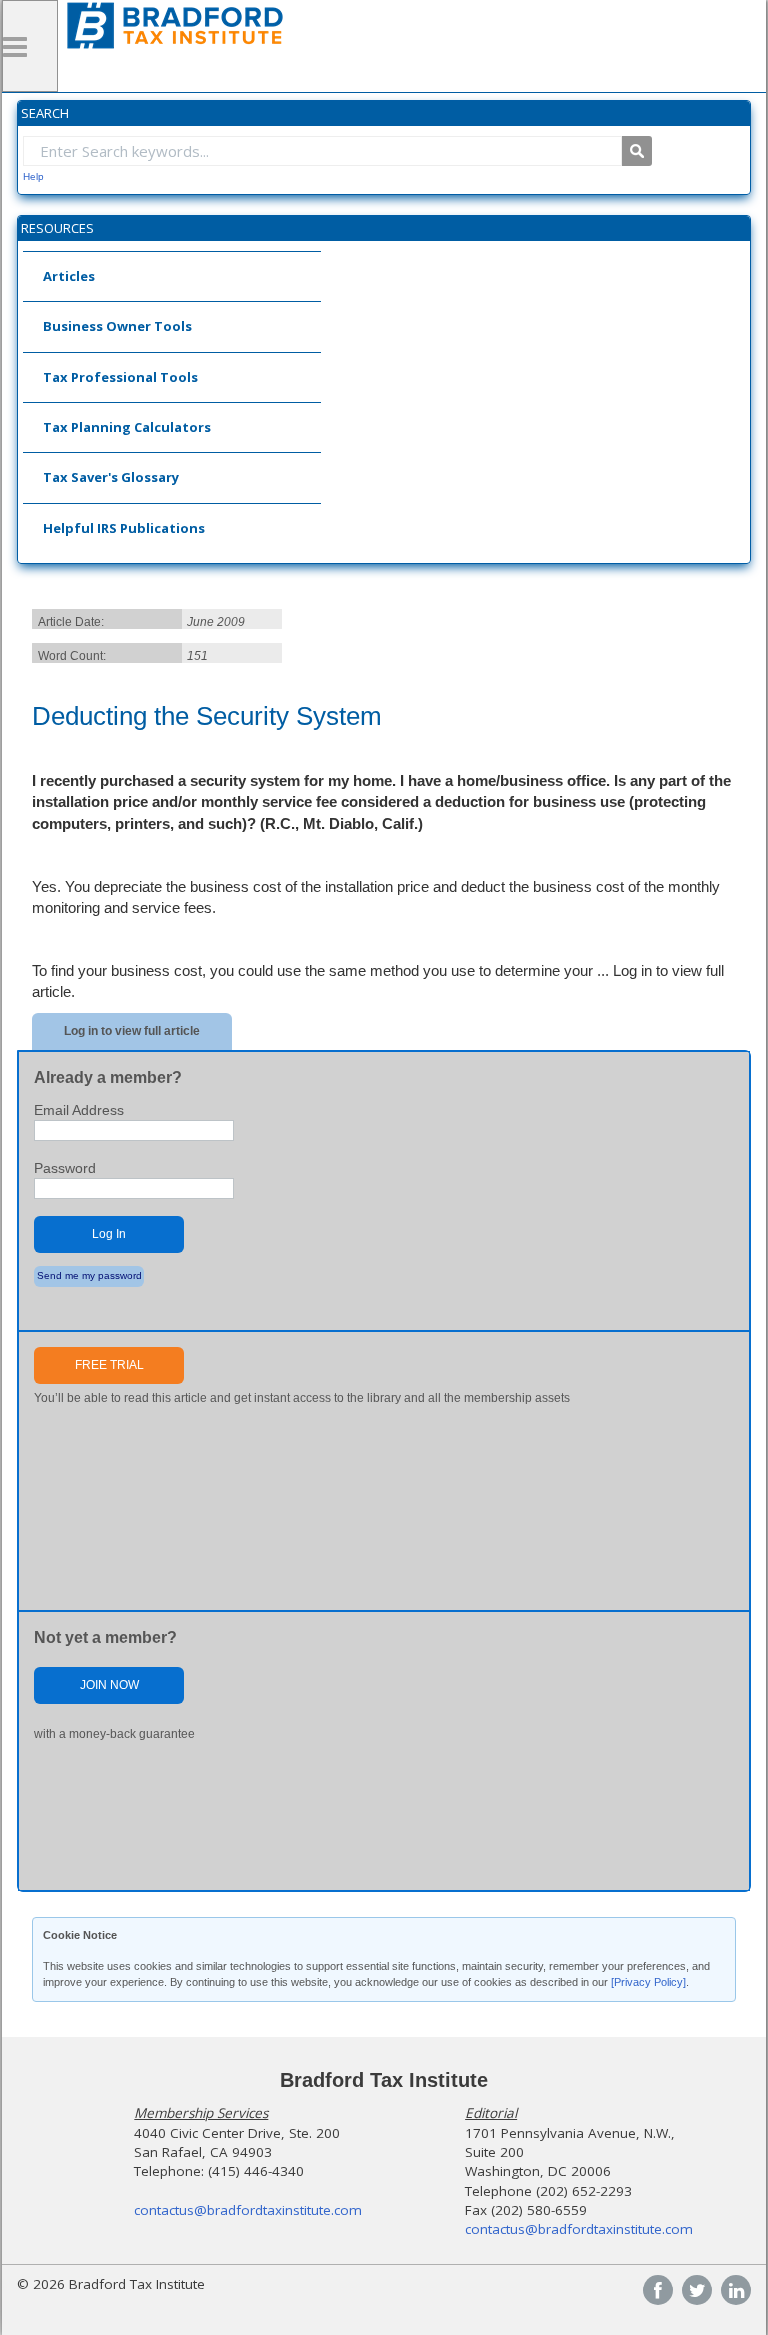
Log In (109, 1234)
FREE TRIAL (109, 1365)
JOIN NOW (109, 1685)
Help (33, 176)
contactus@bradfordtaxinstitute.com (248, 2210)
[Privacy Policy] (648, 1982)
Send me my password (89, 1275)
